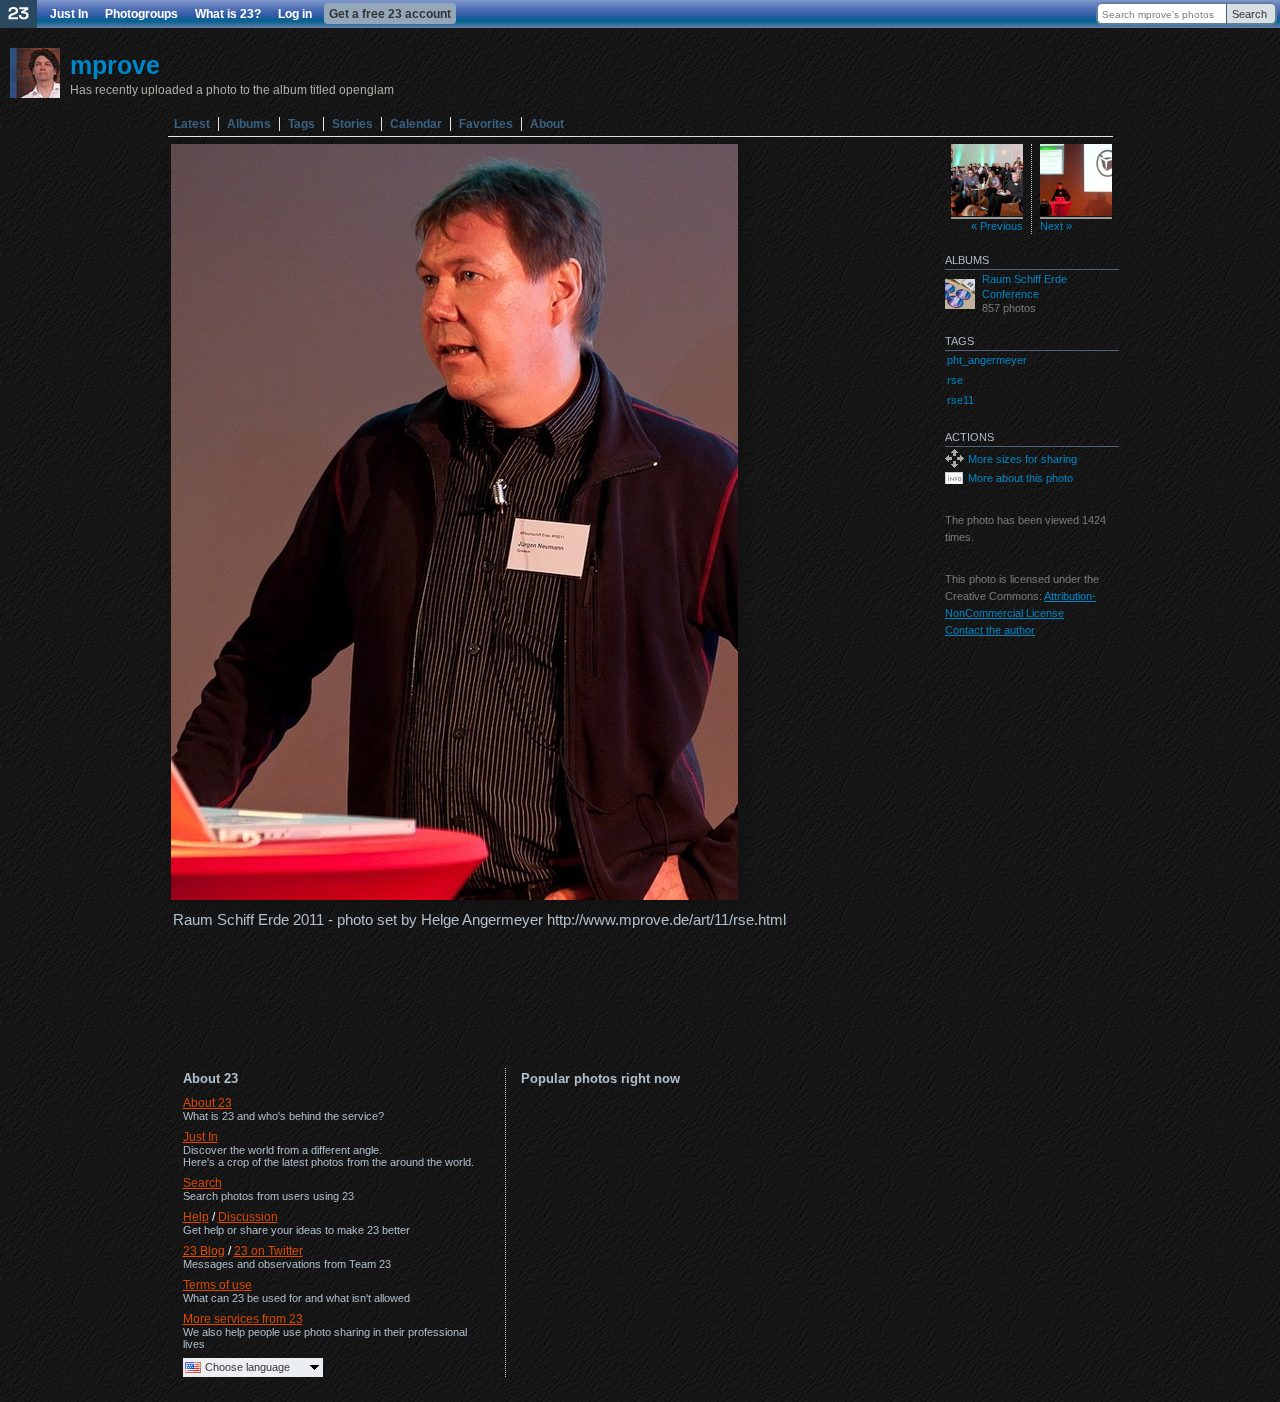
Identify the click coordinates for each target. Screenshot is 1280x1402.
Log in (295, 14)
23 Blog (204, 1251)
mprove (115, 65)
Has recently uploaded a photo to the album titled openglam (232, 90)
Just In (69, 14)
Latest (192, 124)
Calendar (416, 124)
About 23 (207, 1103)
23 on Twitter (268, 1251)
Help (196, 1217)
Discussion (248, 1217)
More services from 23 (243, 1319)
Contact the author (990, 630)
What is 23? (228, 14)
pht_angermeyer (987, 360)
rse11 (960, 400)
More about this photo (1020, 478)
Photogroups (141, 14)
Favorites (486, 124)
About (547, 124)
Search (1249, 14)
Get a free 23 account (390, 14)
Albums (249, 124)
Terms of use (217, 1285)
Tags (301, 124)
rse (955, 380)
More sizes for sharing (1022, 459)
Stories (352, 124)
